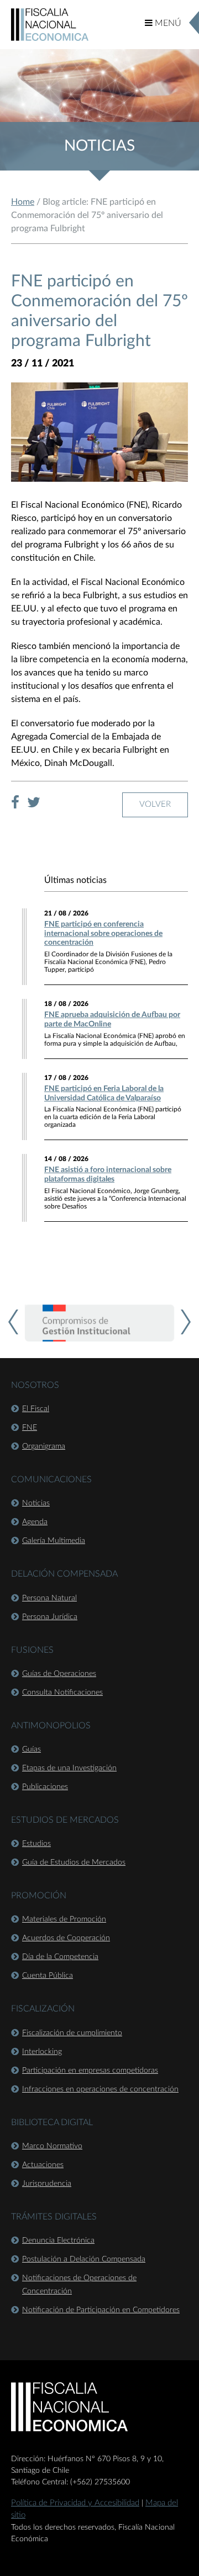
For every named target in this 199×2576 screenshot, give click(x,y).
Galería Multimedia (54, 1541)
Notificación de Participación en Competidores (101, 2310)
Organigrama (44, 1446)
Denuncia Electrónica (58, 2240)
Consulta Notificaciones (62, 1693)
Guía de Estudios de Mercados (74, 1862)
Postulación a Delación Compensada (84, 2259)
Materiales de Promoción (64, 1919)
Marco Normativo (52, 2146)
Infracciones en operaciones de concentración (100, 2089)
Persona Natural (49, 1598)
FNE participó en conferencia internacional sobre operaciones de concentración (103, 934)
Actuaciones (43, 2165)
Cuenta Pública (48, 1976)
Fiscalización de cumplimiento (72, 2033)
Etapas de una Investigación (69, 1768)
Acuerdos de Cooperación (66, 1938)
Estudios (36, 1844)
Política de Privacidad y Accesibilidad (75, 2503)
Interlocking (42, 2052)
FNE (30, 1428)
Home (23, 202)
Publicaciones (45, 1787)
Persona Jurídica (50, 1617)
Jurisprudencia (47, 2184)
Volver (155, 804)
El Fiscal (36, 1409)
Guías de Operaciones (59, 1674)
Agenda (35, 1522)
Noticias (36, 1503)
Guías (32, 1749)
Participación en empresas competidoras (90, 2071)
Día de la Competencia (60, 1957)
